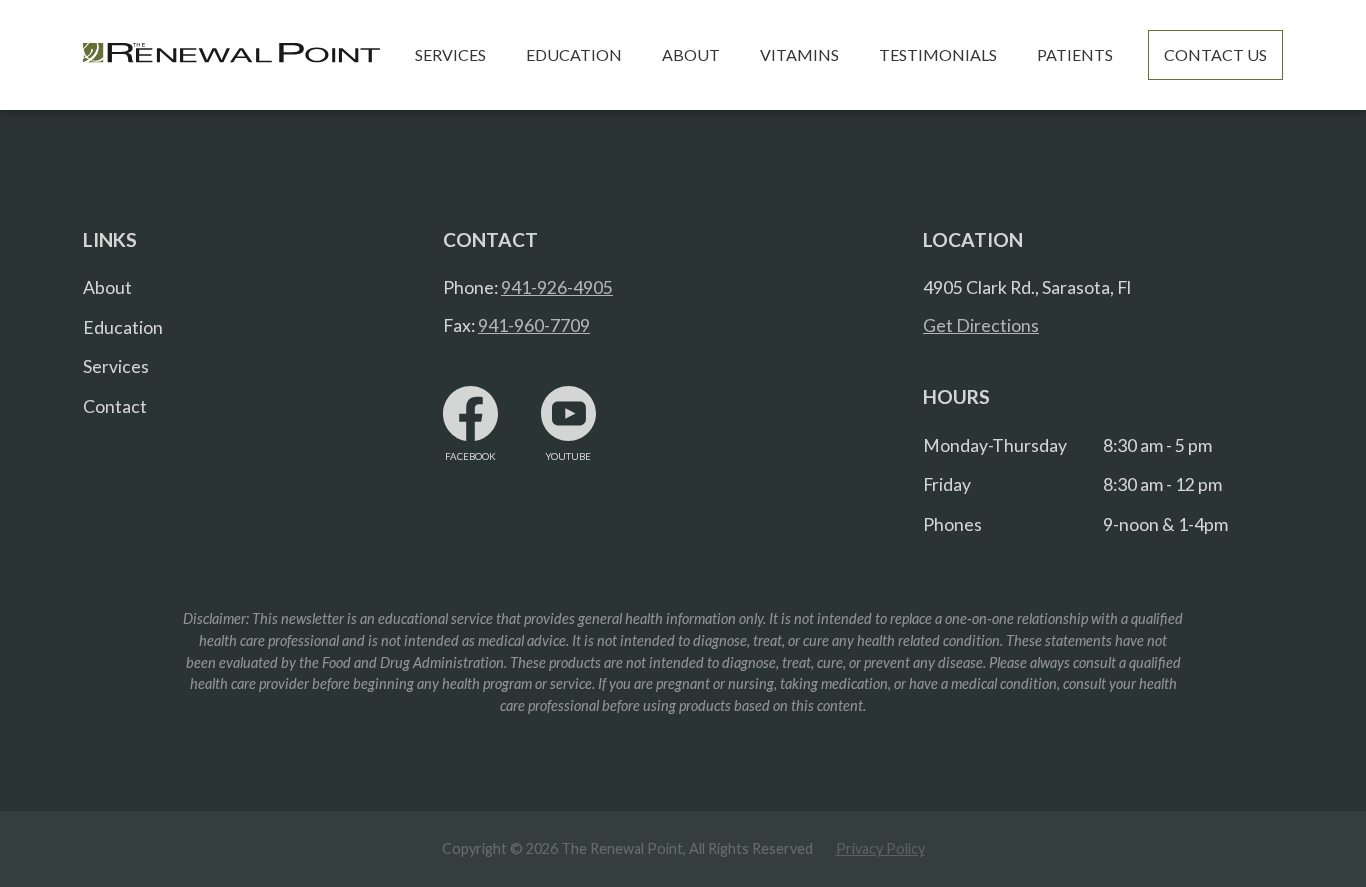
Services (116, 366)
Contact (115, 406)
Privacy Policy (880, 848)
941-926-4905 (557, 287)
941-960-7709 (534, 325)
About (107, 287)
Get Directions (981, 325)
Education (123, 327)
